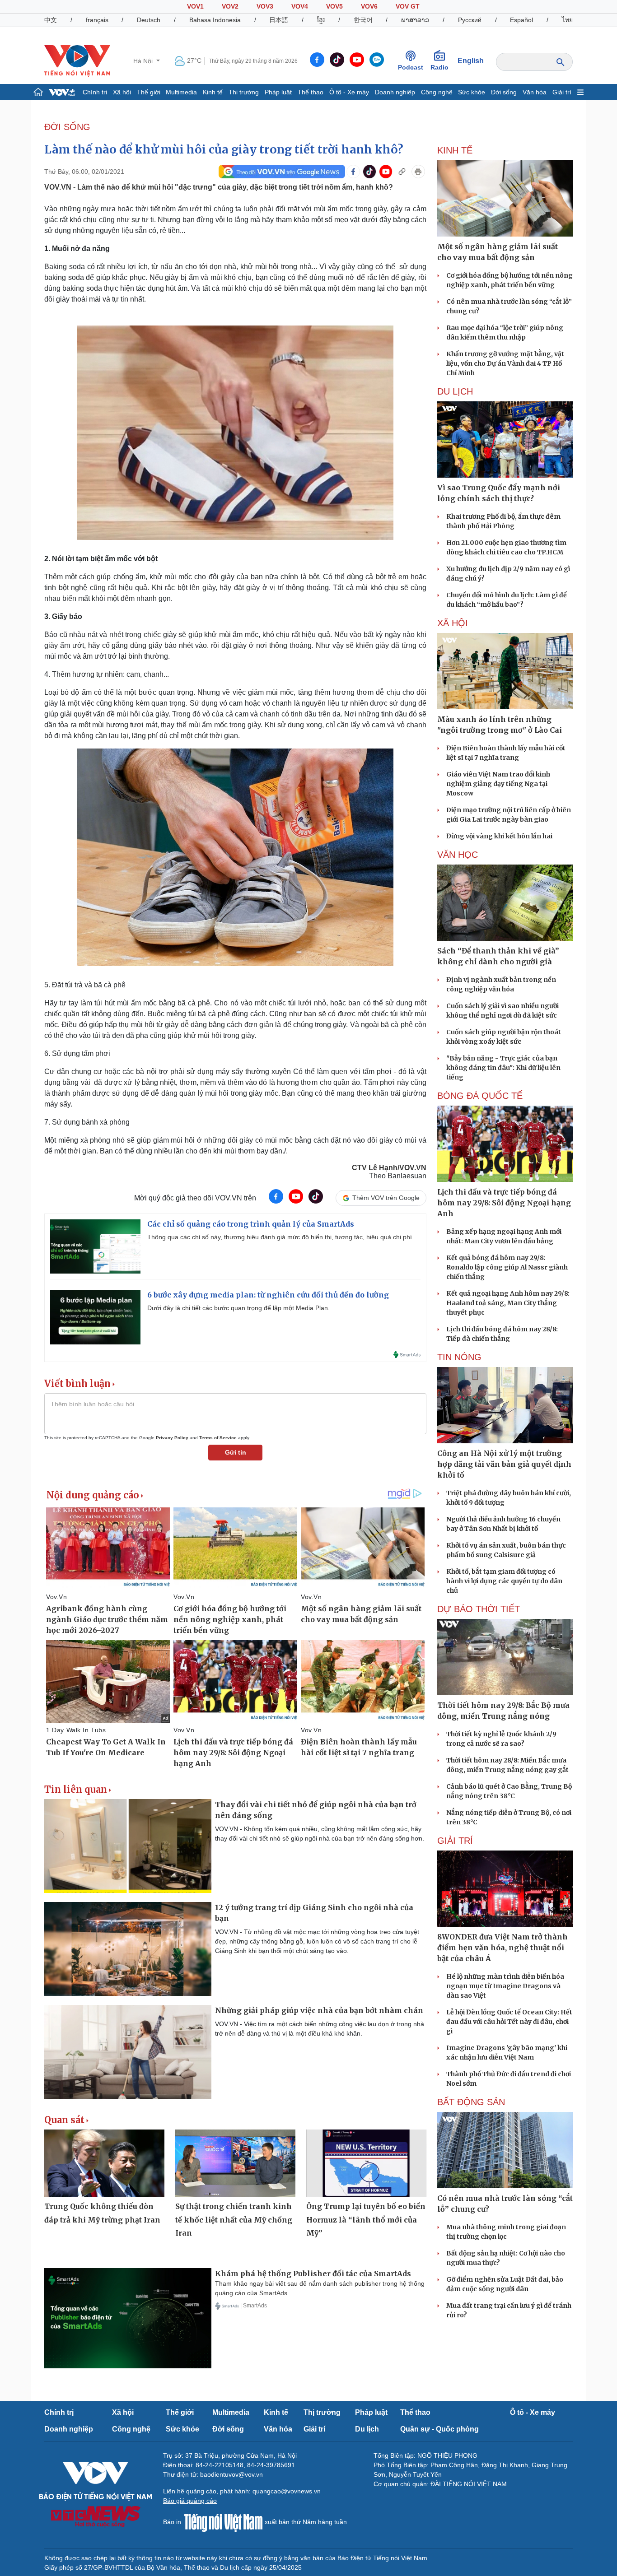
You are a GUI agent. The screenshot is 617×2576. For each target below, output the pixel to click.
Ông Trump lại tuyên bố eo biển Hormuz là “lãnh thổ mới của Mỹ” (366, 2220)
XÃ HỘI (453, 623)
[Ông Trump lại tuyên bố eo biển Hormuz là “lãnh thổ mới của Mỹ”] (366, 2163)
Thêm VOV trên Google (386, 1198)
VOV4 (300, 6)
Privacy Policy (172, 1438)
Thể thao (311, 92)
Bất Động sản (471, 2102)
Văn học (458, 855)
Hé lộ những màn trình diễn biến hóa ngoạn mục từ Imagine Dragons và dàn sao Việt (505, 1986)
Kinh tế (213, 92)
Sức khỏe (472, 92)
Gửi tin (236, 1452)
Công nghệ (437, 92)
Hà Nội (144, 61)
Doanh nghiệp (395, 92)
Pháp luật (278, 92)
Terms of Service (218, 1438)
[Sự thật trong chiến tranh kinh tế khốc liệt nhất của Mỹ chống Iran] (235, 2163)
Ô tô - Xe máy (349, 92)
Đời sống (504, 92)
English (471, 61)
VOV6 (369, 6)
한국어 (363, 20)
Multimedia (181, 92)
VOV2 (230, 6)
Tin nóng (459, 1357)
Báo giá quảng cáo (190, 2501)
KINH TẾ (455, 150)
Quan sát (64, 2120)
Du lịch (455, 391)
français (97, 20)
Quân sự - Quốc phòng (439, 2429)
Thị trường (244, 92)
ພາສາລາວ (415, 20)
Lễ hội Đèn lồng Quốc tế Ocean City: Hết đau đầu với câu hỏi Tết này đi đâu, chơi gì (509, 2022)
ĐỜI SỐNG (67, 127)
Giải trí (562, 92)
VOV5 (334, 6)
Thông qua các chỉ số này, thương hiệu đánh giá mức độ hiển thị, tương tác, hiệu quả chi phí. (280, 1237)
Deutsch (149, 20)
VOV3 (265, 6)
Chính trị (95, 92)
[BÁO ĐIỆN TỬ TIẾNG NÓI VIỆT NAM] (77, 60)
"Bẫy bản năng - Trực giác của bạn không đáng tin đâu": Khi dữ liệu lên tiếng (503, 1068)
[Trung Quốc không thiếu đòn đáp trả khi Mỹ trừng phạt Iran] (104, 2163)
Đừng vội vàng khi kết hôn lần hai (499, 836)
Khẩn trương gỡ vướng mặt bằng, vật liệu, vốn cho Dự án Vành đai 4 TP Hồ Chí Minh (505, 363)
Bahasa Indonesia (215, 20)
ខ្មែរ (321, 20)
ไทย (567, 20)
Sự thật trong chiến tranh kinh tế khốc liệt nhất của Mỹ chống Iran (234, 2220)
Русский (470, 20)
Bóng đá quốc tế (480, 1096)
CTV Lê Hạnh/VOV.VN (389, 1168)
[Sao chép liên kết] (402, 172)
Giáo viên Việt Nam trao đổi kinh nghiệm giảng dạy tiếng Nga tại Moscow (498, 784)
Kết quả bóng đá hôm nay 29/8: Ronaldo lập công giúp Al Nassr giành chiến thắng (507, 1267)
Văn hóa (535, 92)
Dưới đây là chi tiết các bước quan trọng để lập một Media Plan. (238, 1308)
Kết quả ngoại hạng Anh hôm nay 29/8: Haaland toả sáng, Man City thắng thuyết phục (508, 1303)
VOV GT (408, 6)
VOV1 (195, 6)
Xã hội (122, 92)
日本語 (279, 20)
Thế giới (149, 92)
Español (521, 20)
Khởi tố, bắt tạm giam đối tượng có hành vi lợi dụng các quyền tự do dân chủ (504, 1581)
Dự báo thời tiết (479, 1609)
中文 (51, 20)
